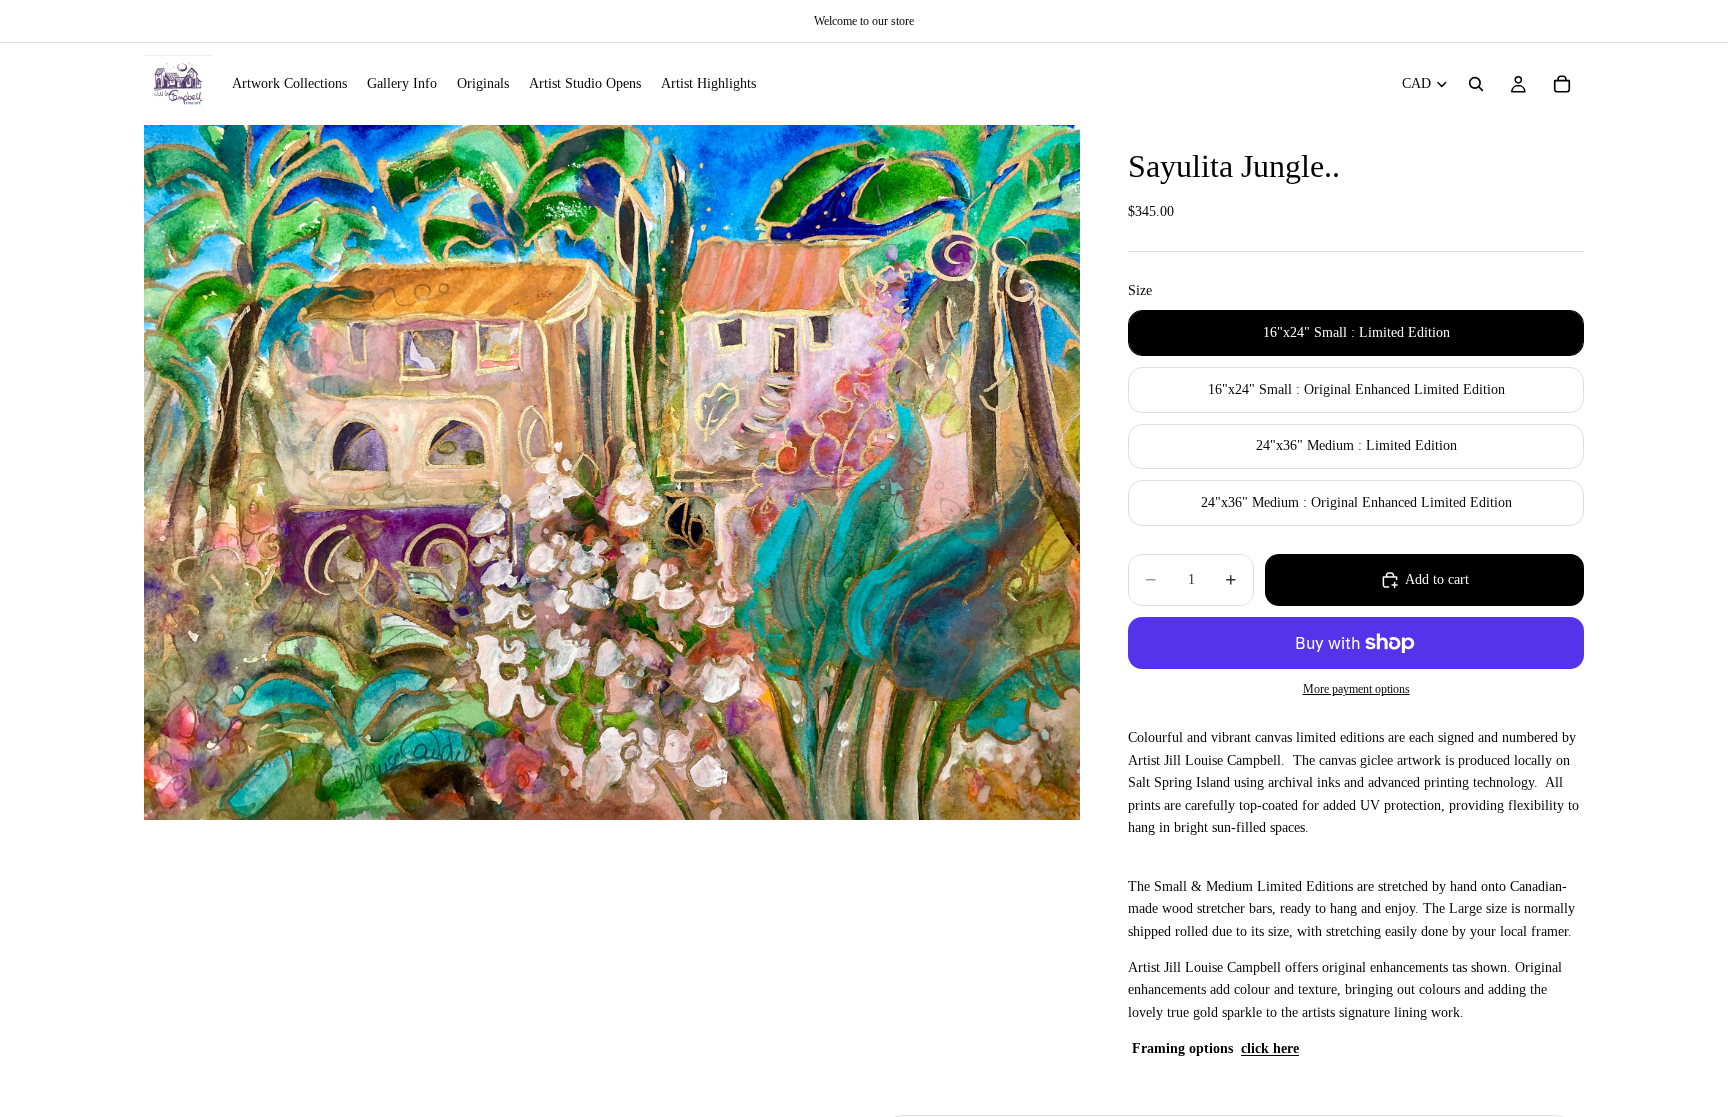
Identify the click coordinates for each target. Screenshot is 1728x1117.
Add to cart (1437, 579)
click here (1270, 1048)
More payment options (1356, 689)
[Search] (1476, 84)
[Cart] (1562, 84)
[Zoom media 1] (612, 472)
